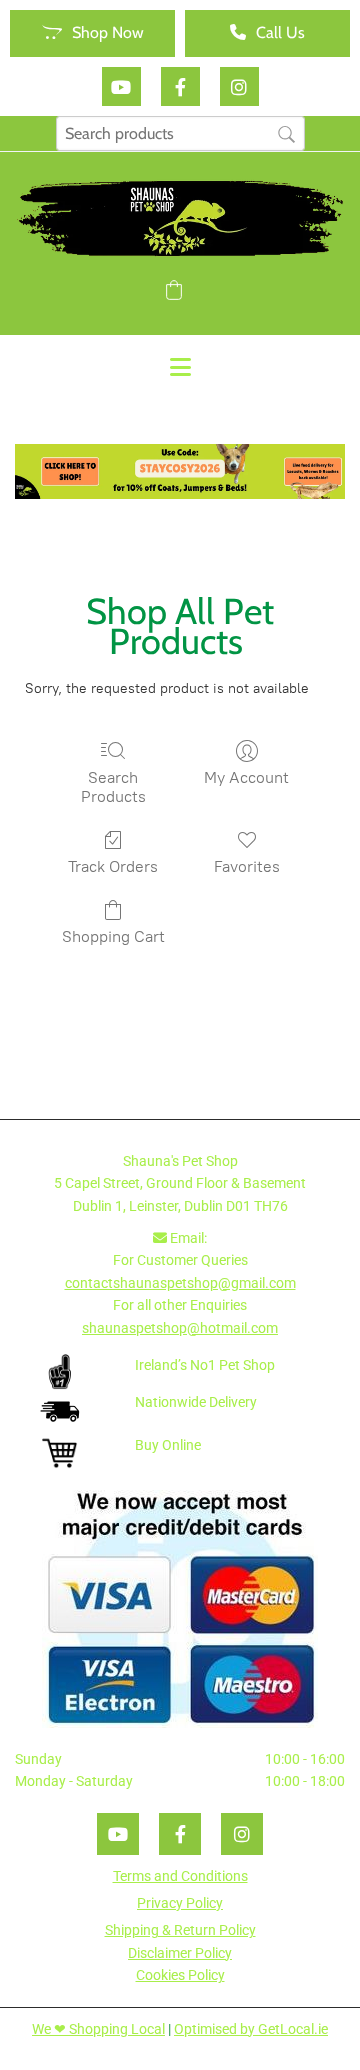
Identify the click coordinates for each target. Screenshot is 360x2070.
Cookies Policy (180, 1975)
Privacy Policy (180, 1903)
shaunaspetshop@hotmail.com (180, 1328)
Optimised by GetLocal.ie (251, 2029)
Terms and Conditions (180, 1876)
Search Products (113, 787)
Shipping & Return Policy (180, 1930)
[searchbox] (180, 133)
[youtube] (121, 86)
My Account (246, 777)
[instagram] (239, 86)
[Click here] (180, 471)
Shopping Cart (113, 936)
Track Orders (113, 866)
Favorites (247, 866)
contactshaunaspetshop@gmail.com (180, 1283)
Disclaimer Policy (180, 1953)
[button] (92, 33)
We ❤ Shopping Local (98, 2029)
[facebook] (180, 86)
